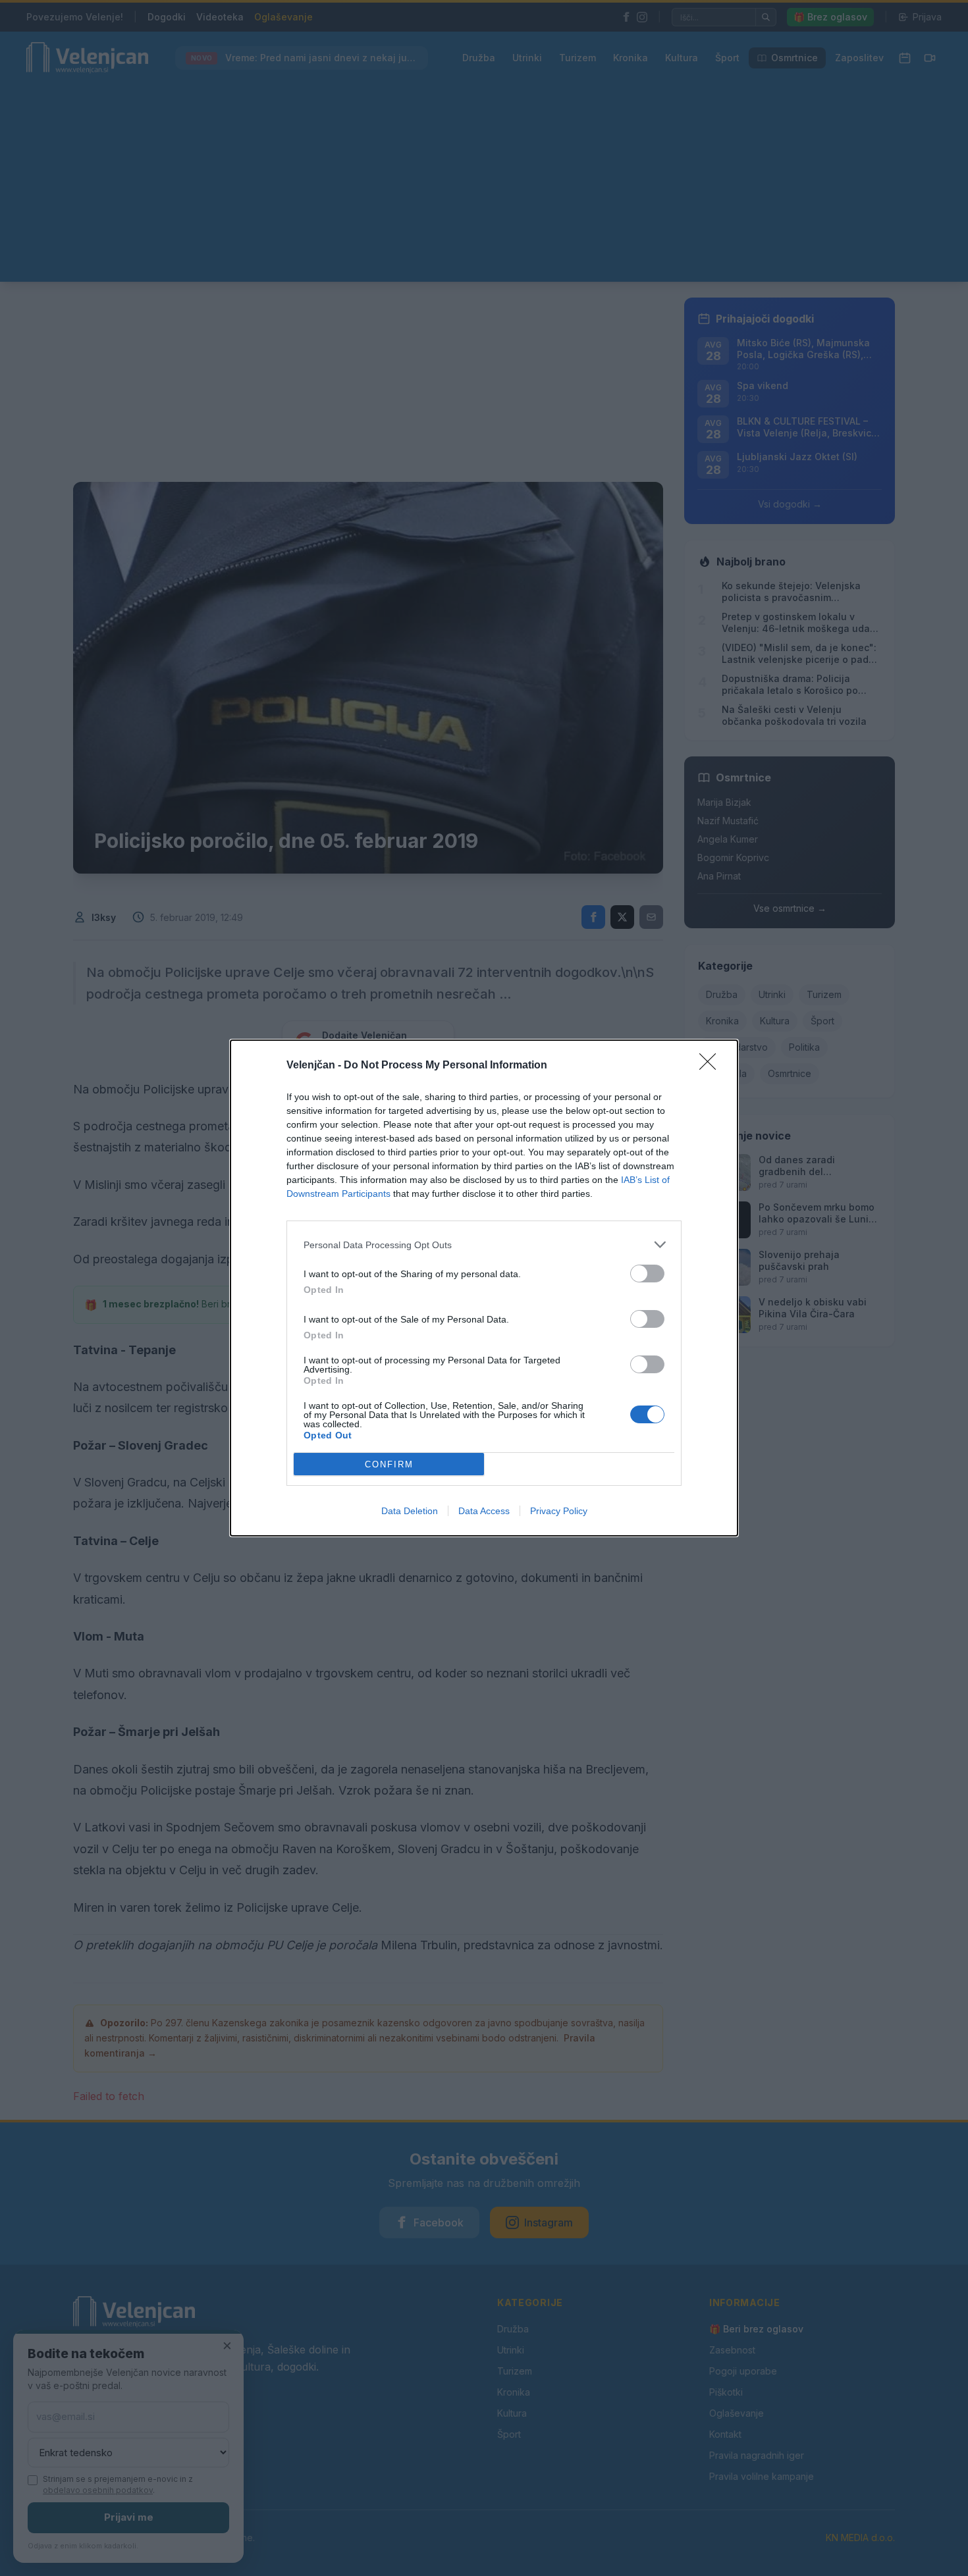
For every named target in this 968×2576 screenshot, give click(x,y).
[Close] (712, 1066)
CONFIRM (389, 1464)
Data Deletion (410, 1511)
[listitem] (484, 1245)
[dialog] (484, 1288)
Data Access (484, 1511)
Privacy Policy (559, 1511)
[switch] (647, 1274)
